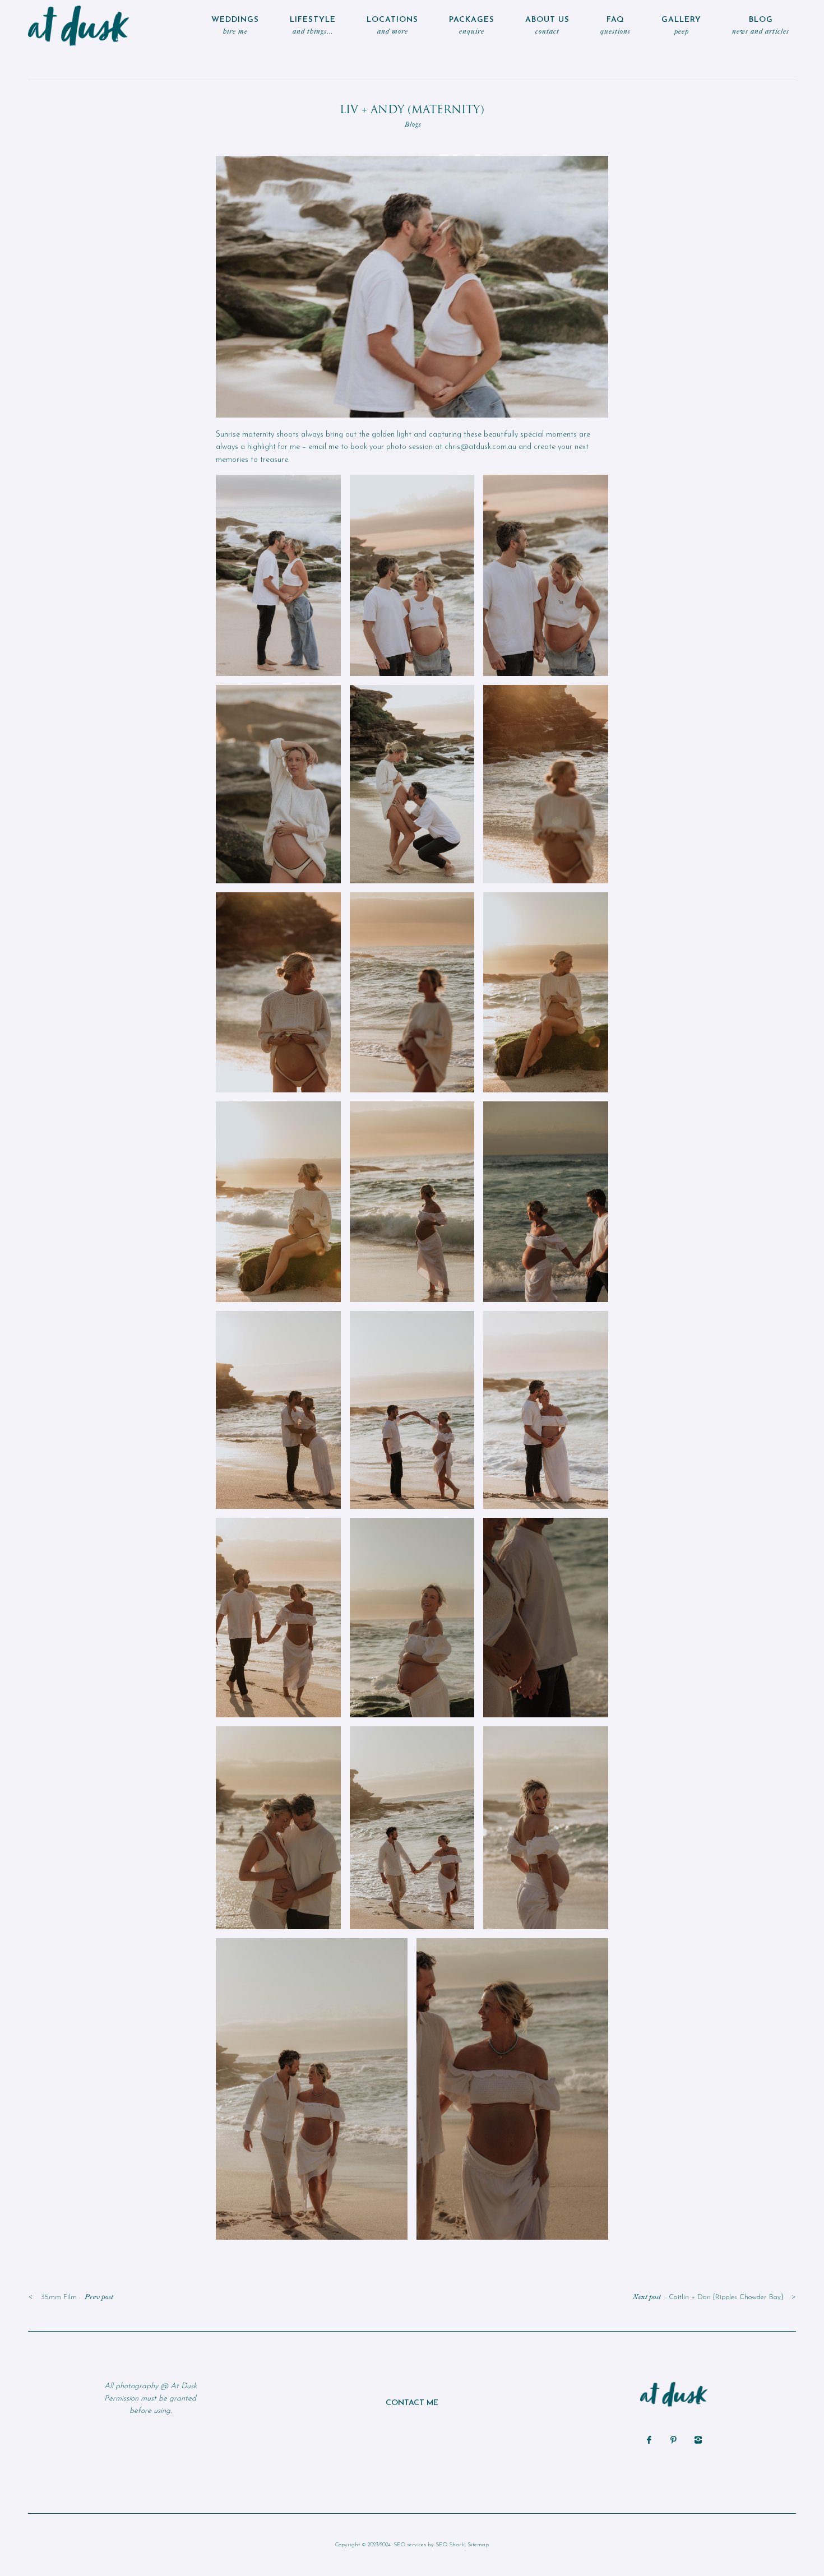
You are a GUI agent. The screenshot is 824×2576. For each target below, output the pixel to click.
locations (392, 26)
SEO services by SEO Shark (429, 2545)
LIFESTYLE (313, 26)
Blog (761, 26)
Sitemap (478, 2545)
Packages (472, 26)
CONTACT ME (412, 2403)
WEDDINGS (235, 26)
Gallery (681, 26)
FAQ (615, 26)
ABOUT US (547, 26)
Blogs (413, 124)
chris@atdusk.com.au (480, 447)
